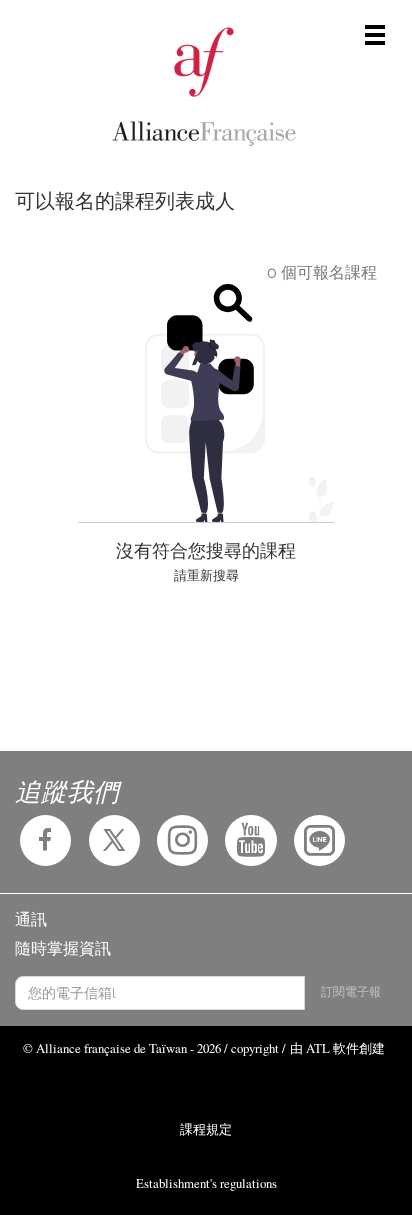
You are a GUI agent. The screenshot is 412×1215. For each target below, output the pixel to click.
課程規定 (206, 1129)
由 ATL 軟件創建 (337, 1048)
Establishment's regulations (206, 1183)
